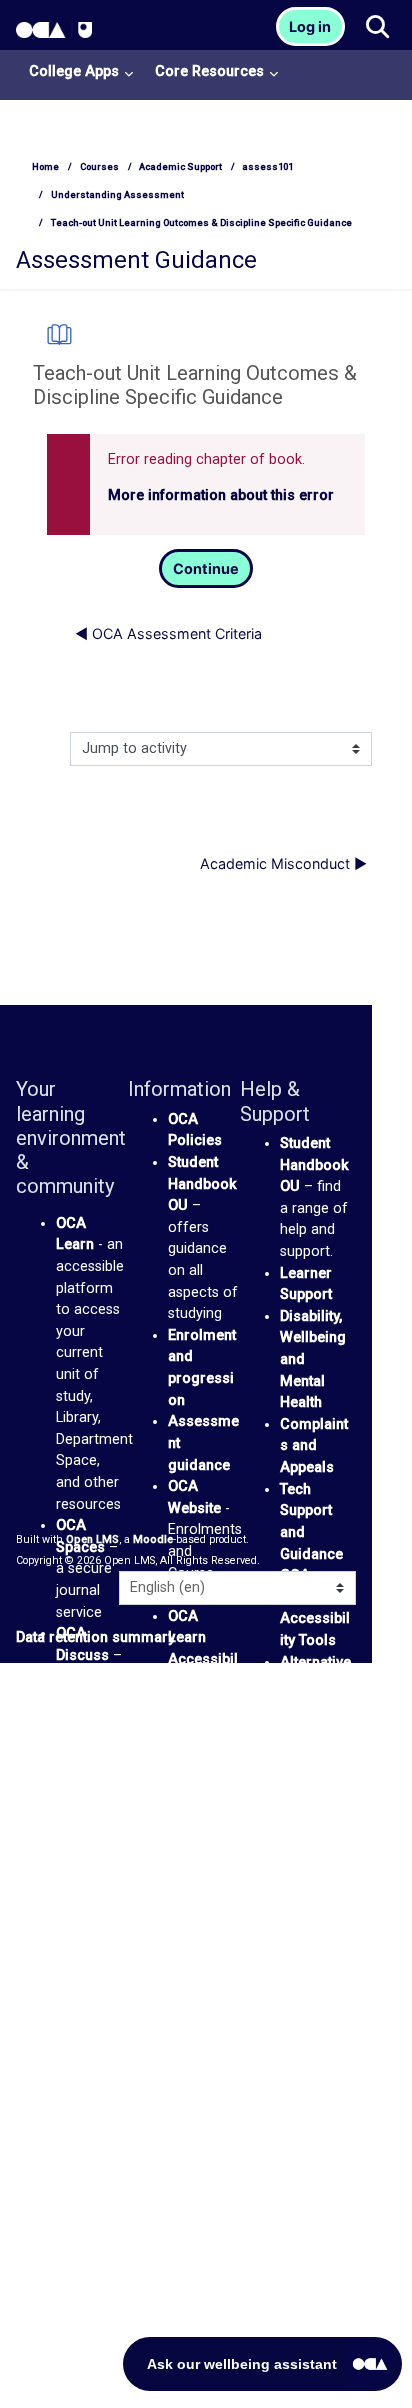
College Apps (74, 71)
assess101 (267, 166)
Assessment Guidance (136, 260)
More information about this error (221, 495)
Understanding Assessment (117, 194)
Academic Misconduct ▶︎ (283, 863)
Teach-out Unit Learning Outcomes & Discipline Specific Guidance (201, 222)
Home (45, 166)
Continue (206, 568)
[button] (376, 28)
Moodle (153, 1539)
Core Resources (209, 71)
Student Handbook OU (202, 1184)
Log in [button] (310, 26)
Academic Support (180, 166)
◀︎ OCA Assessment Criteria (168, 633)
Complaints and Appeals (314, 1446)
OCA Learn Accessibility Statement (203, 1659)
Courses (99, 166)
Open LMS (92, 1539)
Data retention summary (95, 1637)
